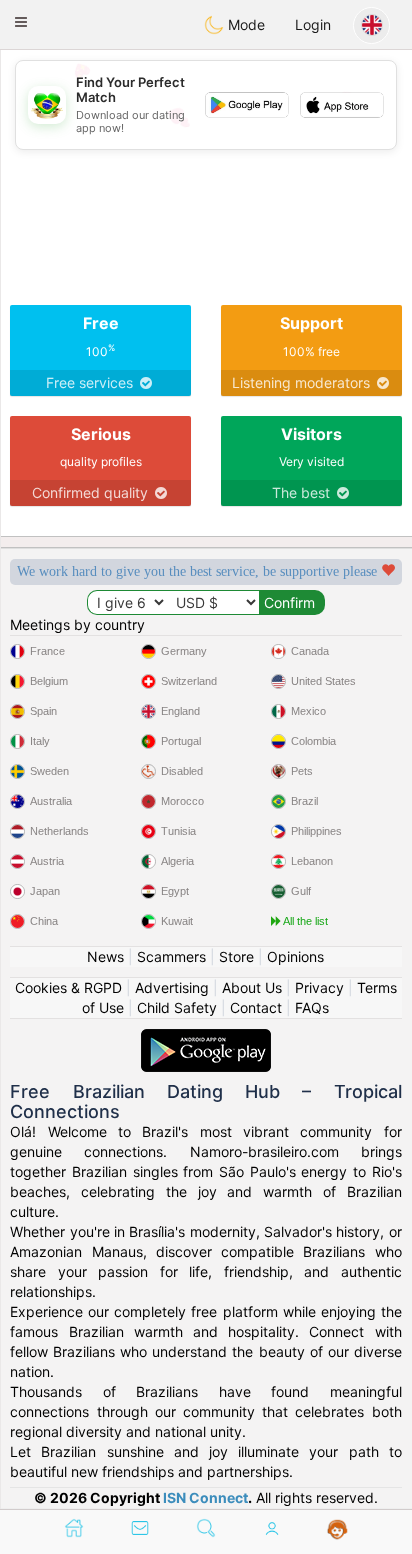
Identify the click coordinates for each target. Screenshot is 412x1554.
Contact (256, 1007)
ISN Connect (205, 1497)
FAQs (312, 1007)
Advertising (172, 987)
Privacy (319, 987)
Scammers (171, 956)
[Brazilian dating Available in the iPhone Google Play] (206, 1038)
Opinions (295, 956)
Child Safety (177, 1007)
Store (236, 956)
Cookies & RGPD (68, 987)
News (105, 956)
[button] (21, 22)
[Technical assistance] (337, 1530)
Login (313, 24)
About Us (252, 987)
